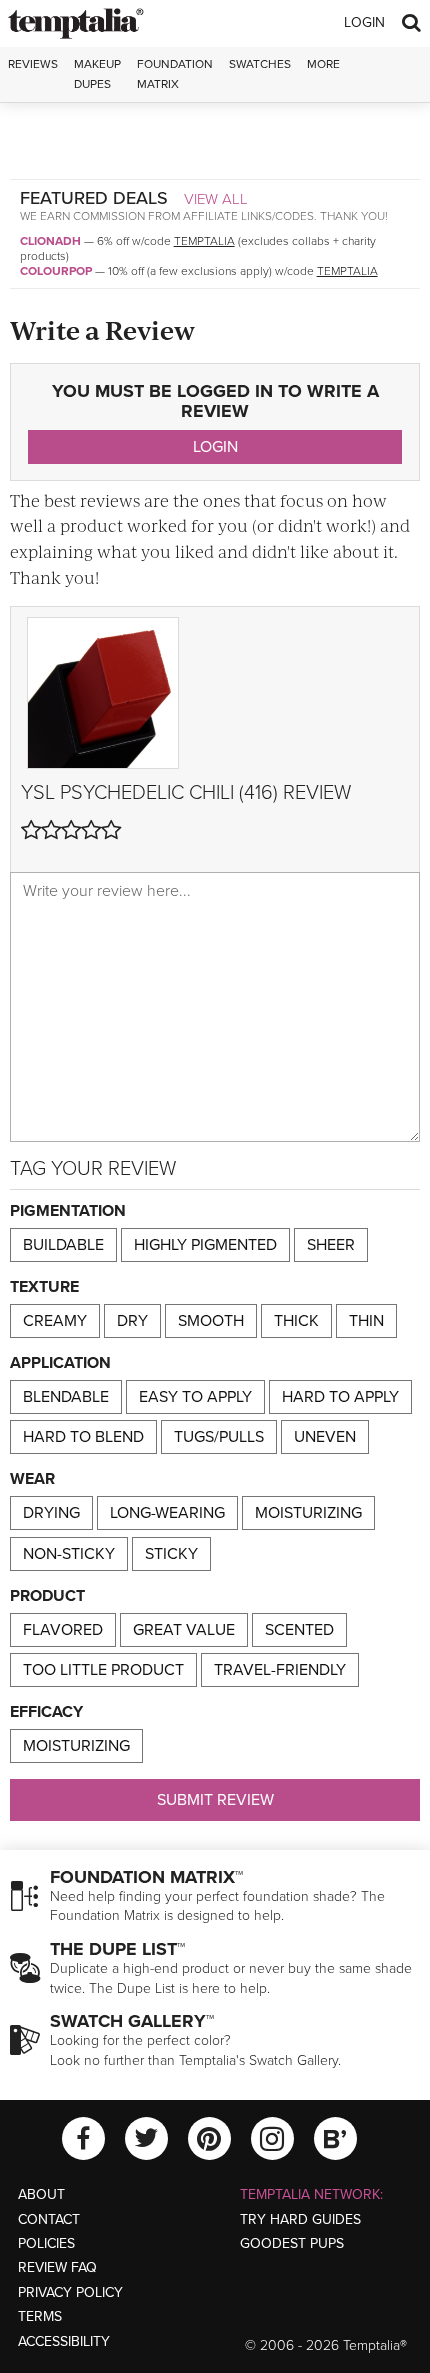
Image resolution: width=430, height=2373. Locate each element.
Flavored (63, 1630)
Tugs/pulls (219, 1437)
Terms (40, 2316)
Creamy (55, 1321)
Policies (46, 2243)
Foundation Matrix (175, 73)
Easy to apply (195, 1397)
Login (364, 22)
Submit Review (215, 1800)
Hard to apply (340, 1397)
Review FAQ (57, 2267)
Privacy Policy (70, 2292)
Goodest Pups (292, 2243)
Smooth (211, 1321)
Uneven (325, 1437)
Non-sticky (69, 1554)
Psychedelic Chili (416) (169, 793)
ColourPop (56, 271)
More (323, 64)
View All (216, 199)
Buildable (63, 1245)
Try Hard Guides (300, 2219)
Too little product (103, 1670)
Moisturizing (308, 1513)
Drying (51, 1513)
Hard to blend (83, 1437)
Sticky (171, 1554)
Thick (296, 1321)
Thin (366, 1321)
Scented (299, 1630)
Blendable (66, 1397)
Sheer (331, 1245)
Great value (184, 1630)
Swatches (260, 64)
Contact (49, 2219)
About (41, 2194)
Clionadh (50, 241)
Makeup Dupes (97, 73)
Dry (132, 1321)
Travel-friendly (280, 1670)
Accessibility (64, 2341)
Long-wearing (167, 1513)
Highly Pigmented (205, 1245)
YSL (38, 793)
